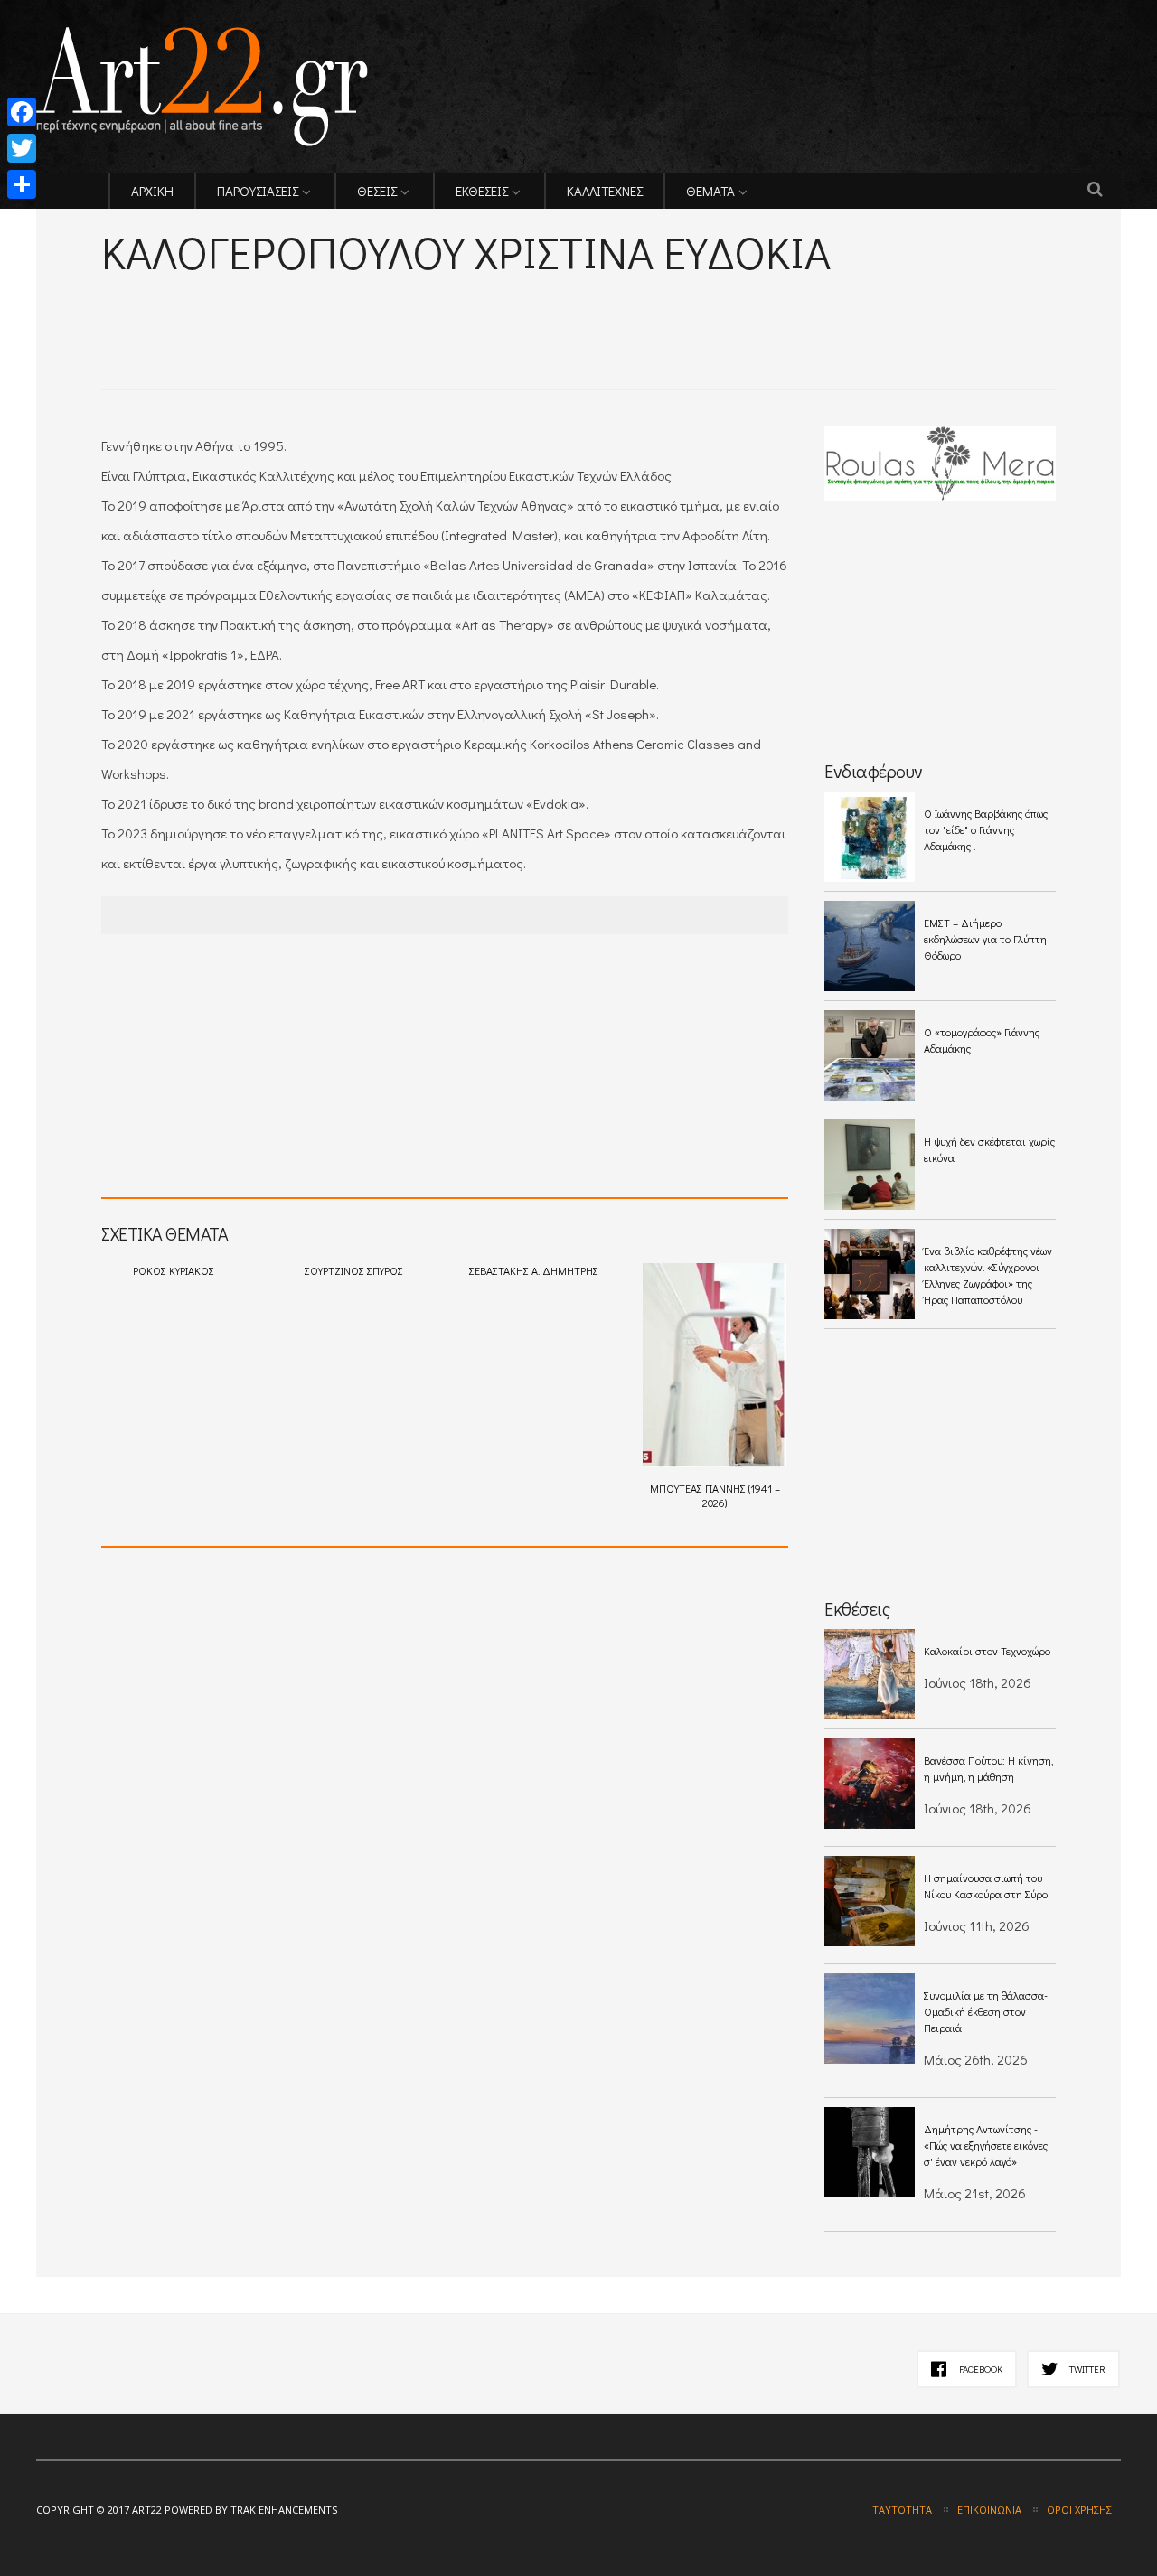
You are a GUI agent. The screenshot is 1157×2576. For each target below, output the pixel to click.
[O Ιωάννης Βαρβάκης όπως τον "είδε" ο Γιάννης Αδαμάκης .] (870, 837)
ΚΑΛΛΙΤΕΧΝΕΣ (605, 191)
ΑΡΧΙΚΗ (152, 191)
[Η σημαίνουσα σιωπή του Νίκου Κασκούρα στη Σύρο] (870, 1901)
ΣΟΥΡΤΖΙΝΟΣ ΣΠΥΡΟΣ (354, 1270)
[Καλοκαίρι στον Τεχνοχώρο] (870, 1674)
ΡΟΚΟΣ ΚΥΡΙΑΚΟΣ (174, 1270)
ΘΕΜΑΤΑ (710, 191)
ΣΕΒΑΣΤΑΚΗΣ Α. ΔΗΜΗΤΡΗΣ (534, 1270)
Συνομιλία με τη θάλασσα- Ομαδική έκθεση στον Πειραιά (986, 2011)
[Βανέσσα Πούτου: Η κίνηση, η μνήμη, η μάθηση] (870, 1784)
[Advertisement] (313, 308)
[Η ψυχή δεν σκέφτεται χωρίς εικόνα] (870, 1165)
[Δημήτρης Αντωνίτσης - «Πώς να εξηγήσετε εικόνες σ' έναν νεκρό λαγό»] (870, 2152)
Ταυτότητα (902, 2510)
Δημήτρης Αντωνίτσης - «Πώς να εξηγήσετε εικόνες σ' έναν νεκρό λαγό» (986, 2145)
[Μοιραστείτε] (22, 184)
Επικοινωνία (989, 2510)
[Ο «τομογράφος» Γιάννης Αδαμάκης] (870, 1055)
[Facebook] (22, 112)
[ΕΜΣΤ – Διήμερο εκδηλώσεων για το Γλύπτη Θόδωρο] (870, 946)
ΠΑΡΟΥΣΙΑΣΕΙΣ (258, 191)
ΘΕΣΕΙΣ (377, 191)
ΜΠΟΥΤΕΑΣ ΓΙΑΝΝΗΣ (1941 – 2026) (715, 1495)
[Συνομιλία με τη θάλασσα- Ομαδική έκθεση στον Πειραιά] (870, 2019)
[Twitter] (22, 148)
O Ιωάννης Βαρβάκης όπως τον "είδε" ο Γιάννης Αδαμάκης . (986, 829)
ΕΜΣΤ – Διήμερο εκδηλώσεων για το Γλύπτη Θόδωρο (985, 939)
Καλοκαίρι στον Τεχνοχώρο (987, 1651)
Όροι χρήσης (1079, 2510)
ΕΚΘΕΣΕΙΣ (482, 191)
